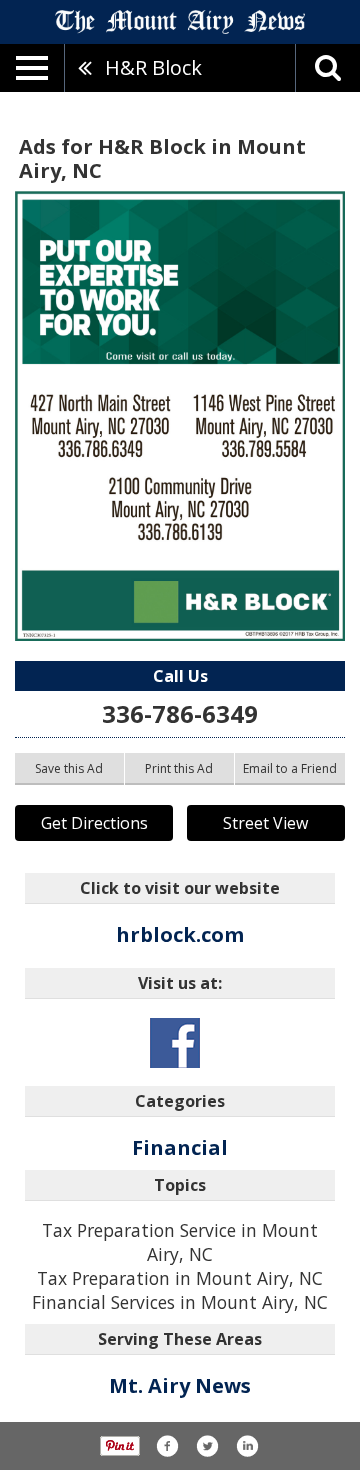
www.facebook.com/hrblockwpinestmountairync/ (175, 1043)
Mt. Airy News (180, 1385)
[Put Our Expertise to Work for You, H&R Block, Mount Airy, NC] (180, 416)
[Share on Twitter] (207, 1446)
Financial (180, 1147)
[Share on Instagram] (247, 1446)
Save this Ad (69, 768)
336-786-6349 (180, 713)
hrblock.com (180, 934)
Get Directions (94, 823)
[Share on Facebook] (167, 1446)
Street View (265, 823)
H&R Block (153, 67)
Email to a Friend (290, 768)
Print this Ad (179, 768)
